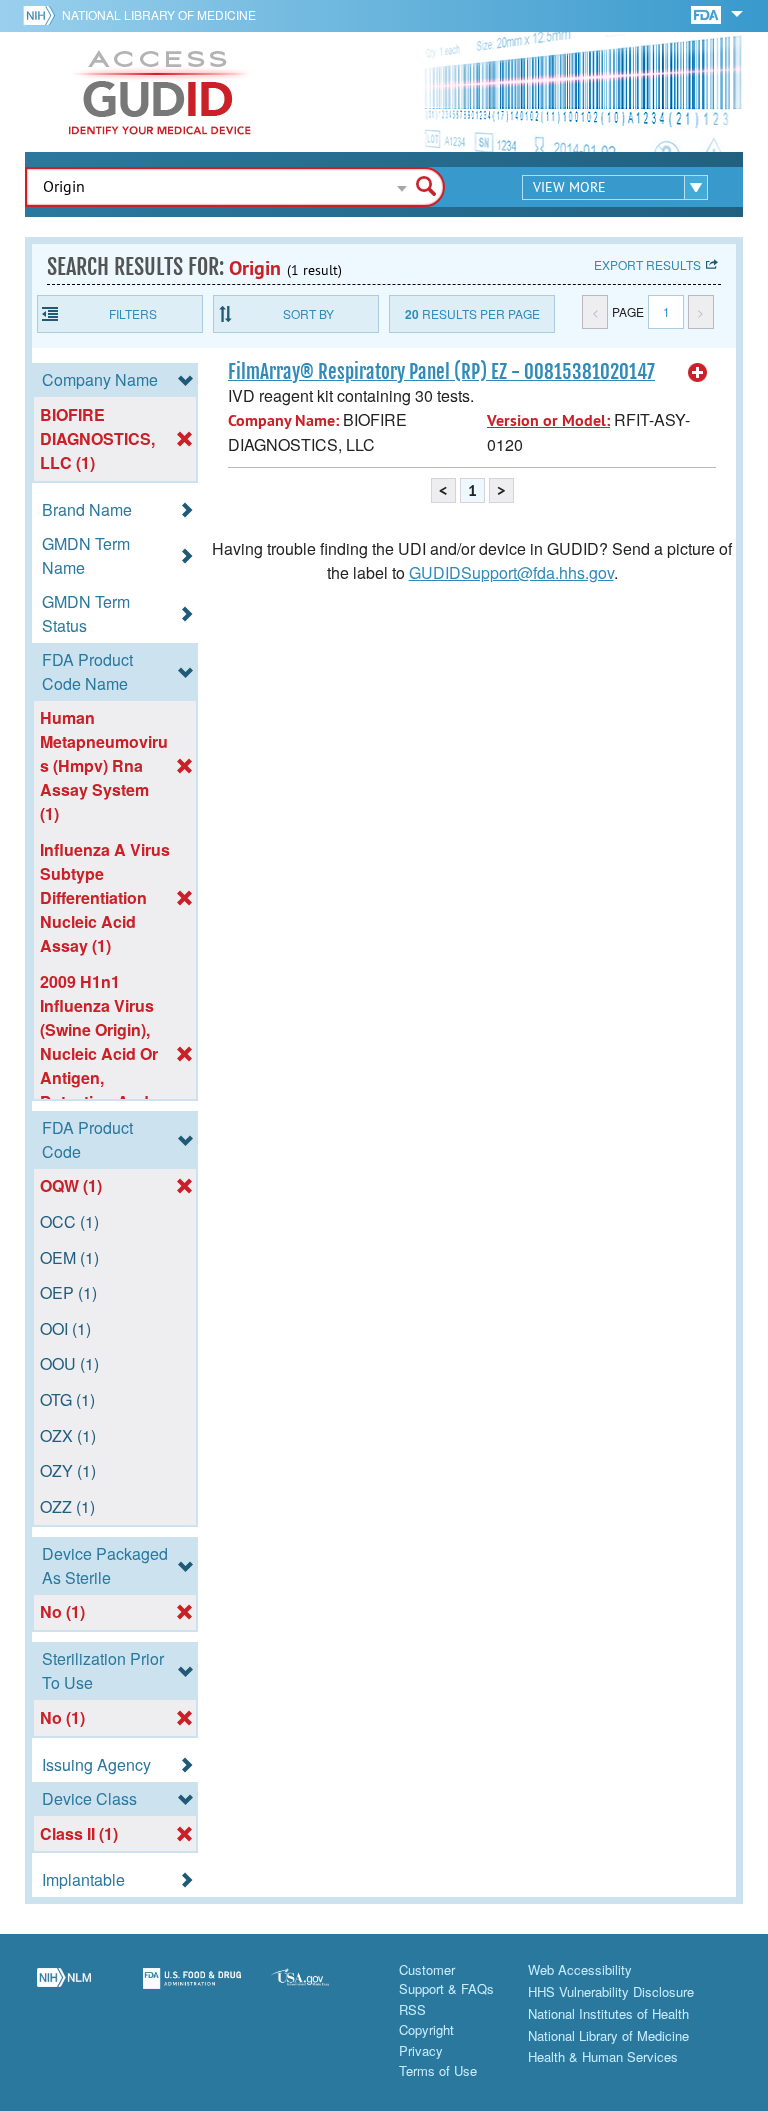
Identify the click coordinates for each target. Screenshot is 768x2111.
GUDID (160, 92)
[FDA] (707, 13)
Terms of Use (438, 2070)
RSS (412, 2009)
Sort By (308, 313)
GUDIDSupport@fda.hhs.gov (511, 572)
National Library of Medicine (159, 14)
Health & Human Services (603, 2056)
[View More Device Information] (698, 373)
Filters (133, 313)
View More (569, 187)
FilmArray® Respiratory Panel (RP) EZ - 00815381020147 (441, 372)
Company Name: (283, 420)
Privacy (421, 2050)
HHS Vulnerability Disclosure (611, 1991)
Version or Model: (548, 420)
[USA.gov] (320, 1990)
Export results (647, 264)
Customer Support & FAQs (446, 1979)
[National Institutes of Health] (42, 15)
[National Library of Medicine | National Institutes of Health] (64, 1990)
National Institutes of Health (608, 2013)
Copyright (426, 2029)
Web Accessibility (580, 1969)
